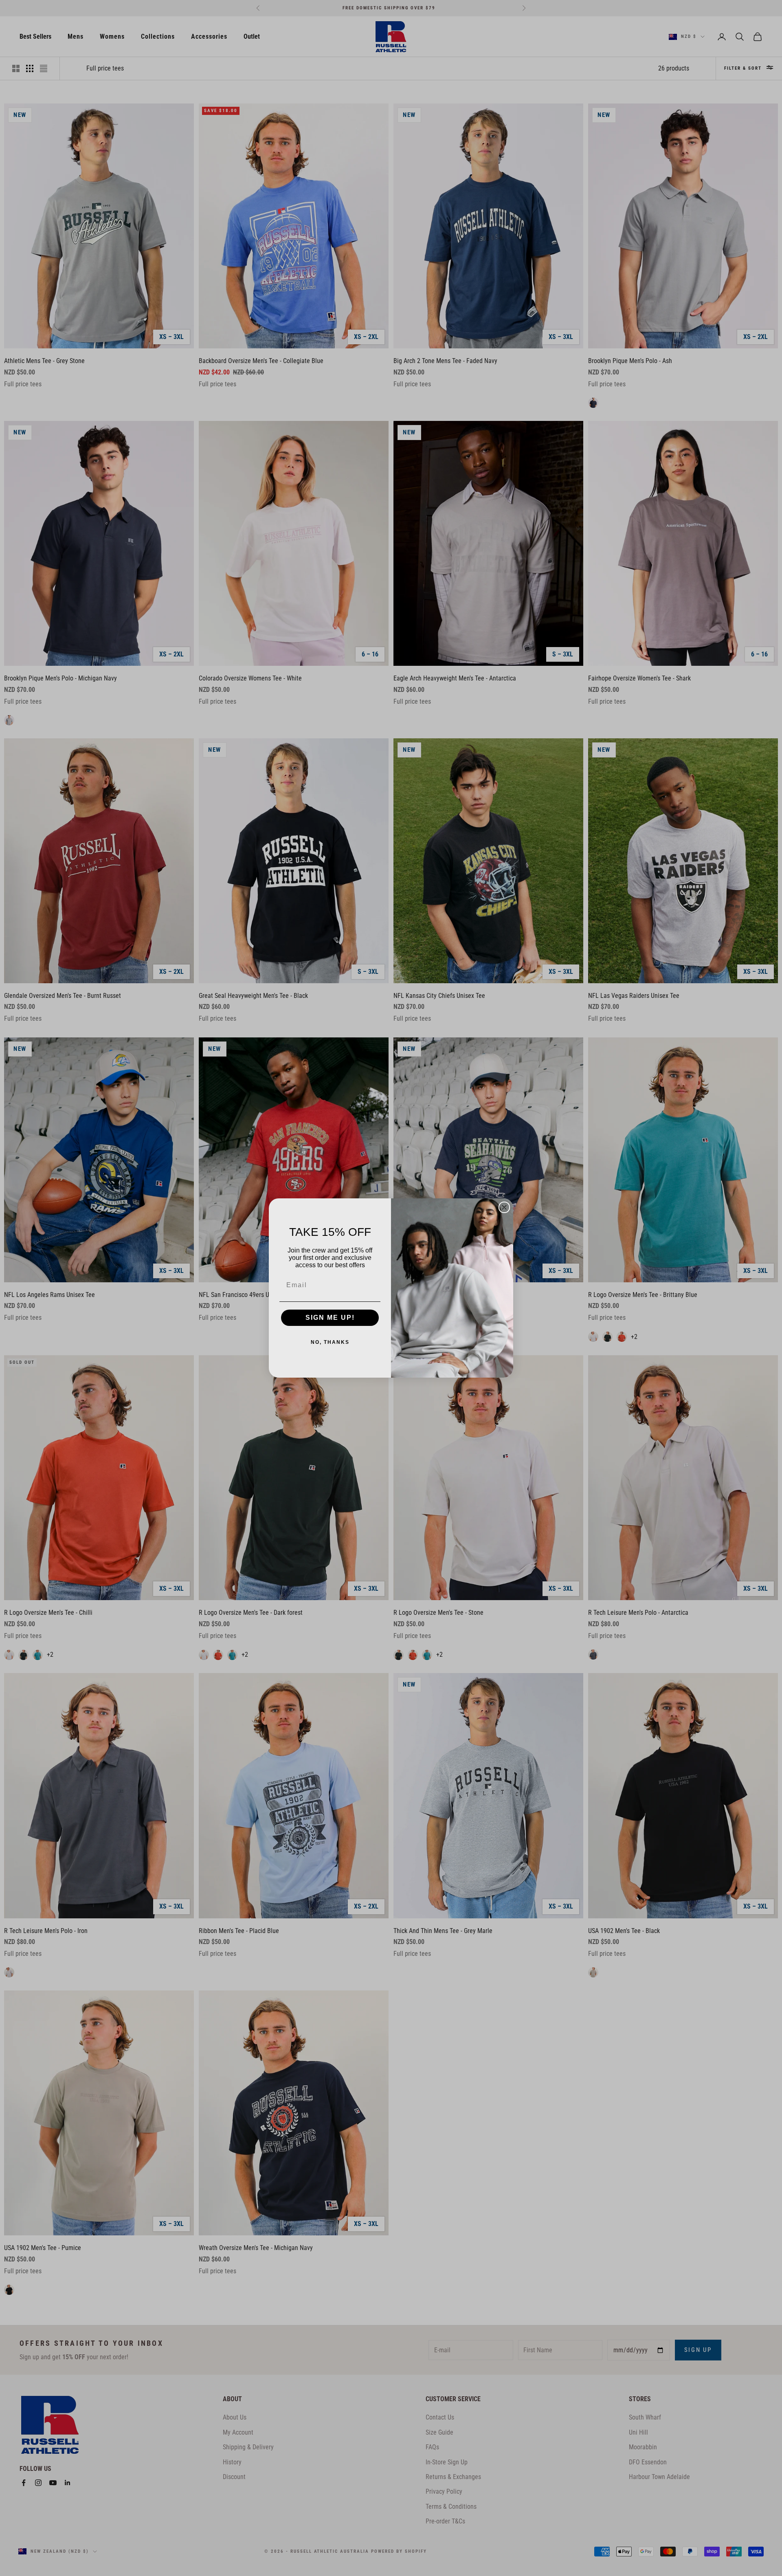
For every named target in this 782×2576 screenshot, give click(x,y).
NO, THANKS (330, 1342)
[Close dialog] (504, 1207)
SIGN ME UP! (330, 1318)
